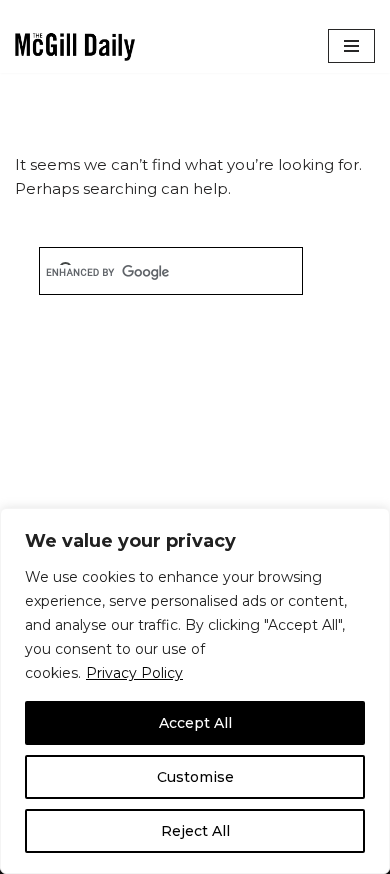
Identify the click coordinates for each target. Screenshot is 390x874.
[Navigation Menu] (351, 46)
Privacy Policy (134, 673)
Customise (195, 777)
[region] (195, 691)
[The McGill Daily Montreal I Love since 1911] (75, 46)
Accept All (195, 723)
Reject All (195, 831)
